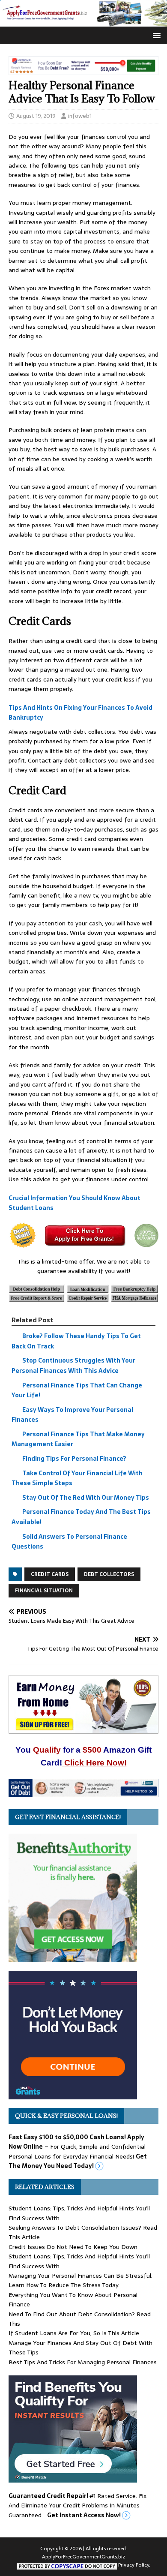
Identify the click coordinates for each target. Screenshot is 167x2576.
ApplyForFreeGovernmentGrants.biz (83, 2557)
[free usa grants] (73, 2095)
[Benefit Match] (73, 2478)
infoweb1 (80, 116)
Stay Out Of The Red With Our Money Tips (86, 1498)
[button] (155, 35)
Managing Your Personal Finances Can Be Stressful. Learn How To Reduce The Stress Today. (81, 2280)
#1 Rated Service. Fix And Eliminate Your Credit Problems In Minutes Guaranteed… (78, 2505)
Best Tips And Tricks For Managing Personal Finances (83, 2362)
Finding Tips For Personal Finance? (74, 1459)
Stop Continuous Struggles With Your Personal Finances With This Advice (73, 1366)
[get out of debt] (83, 1792)
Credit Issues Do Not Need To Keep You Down (73, 2247)
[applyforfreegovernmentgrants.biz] (83, 22)
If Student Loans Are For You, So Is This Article (74, 2333)
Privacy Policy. (134, 2565)
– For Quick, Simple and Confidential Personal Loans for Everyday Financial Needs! (78, 2151)
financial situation (44, 1591)
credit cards (50, 1574)
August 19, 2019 (36, 116)
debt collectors (109, 1574)
